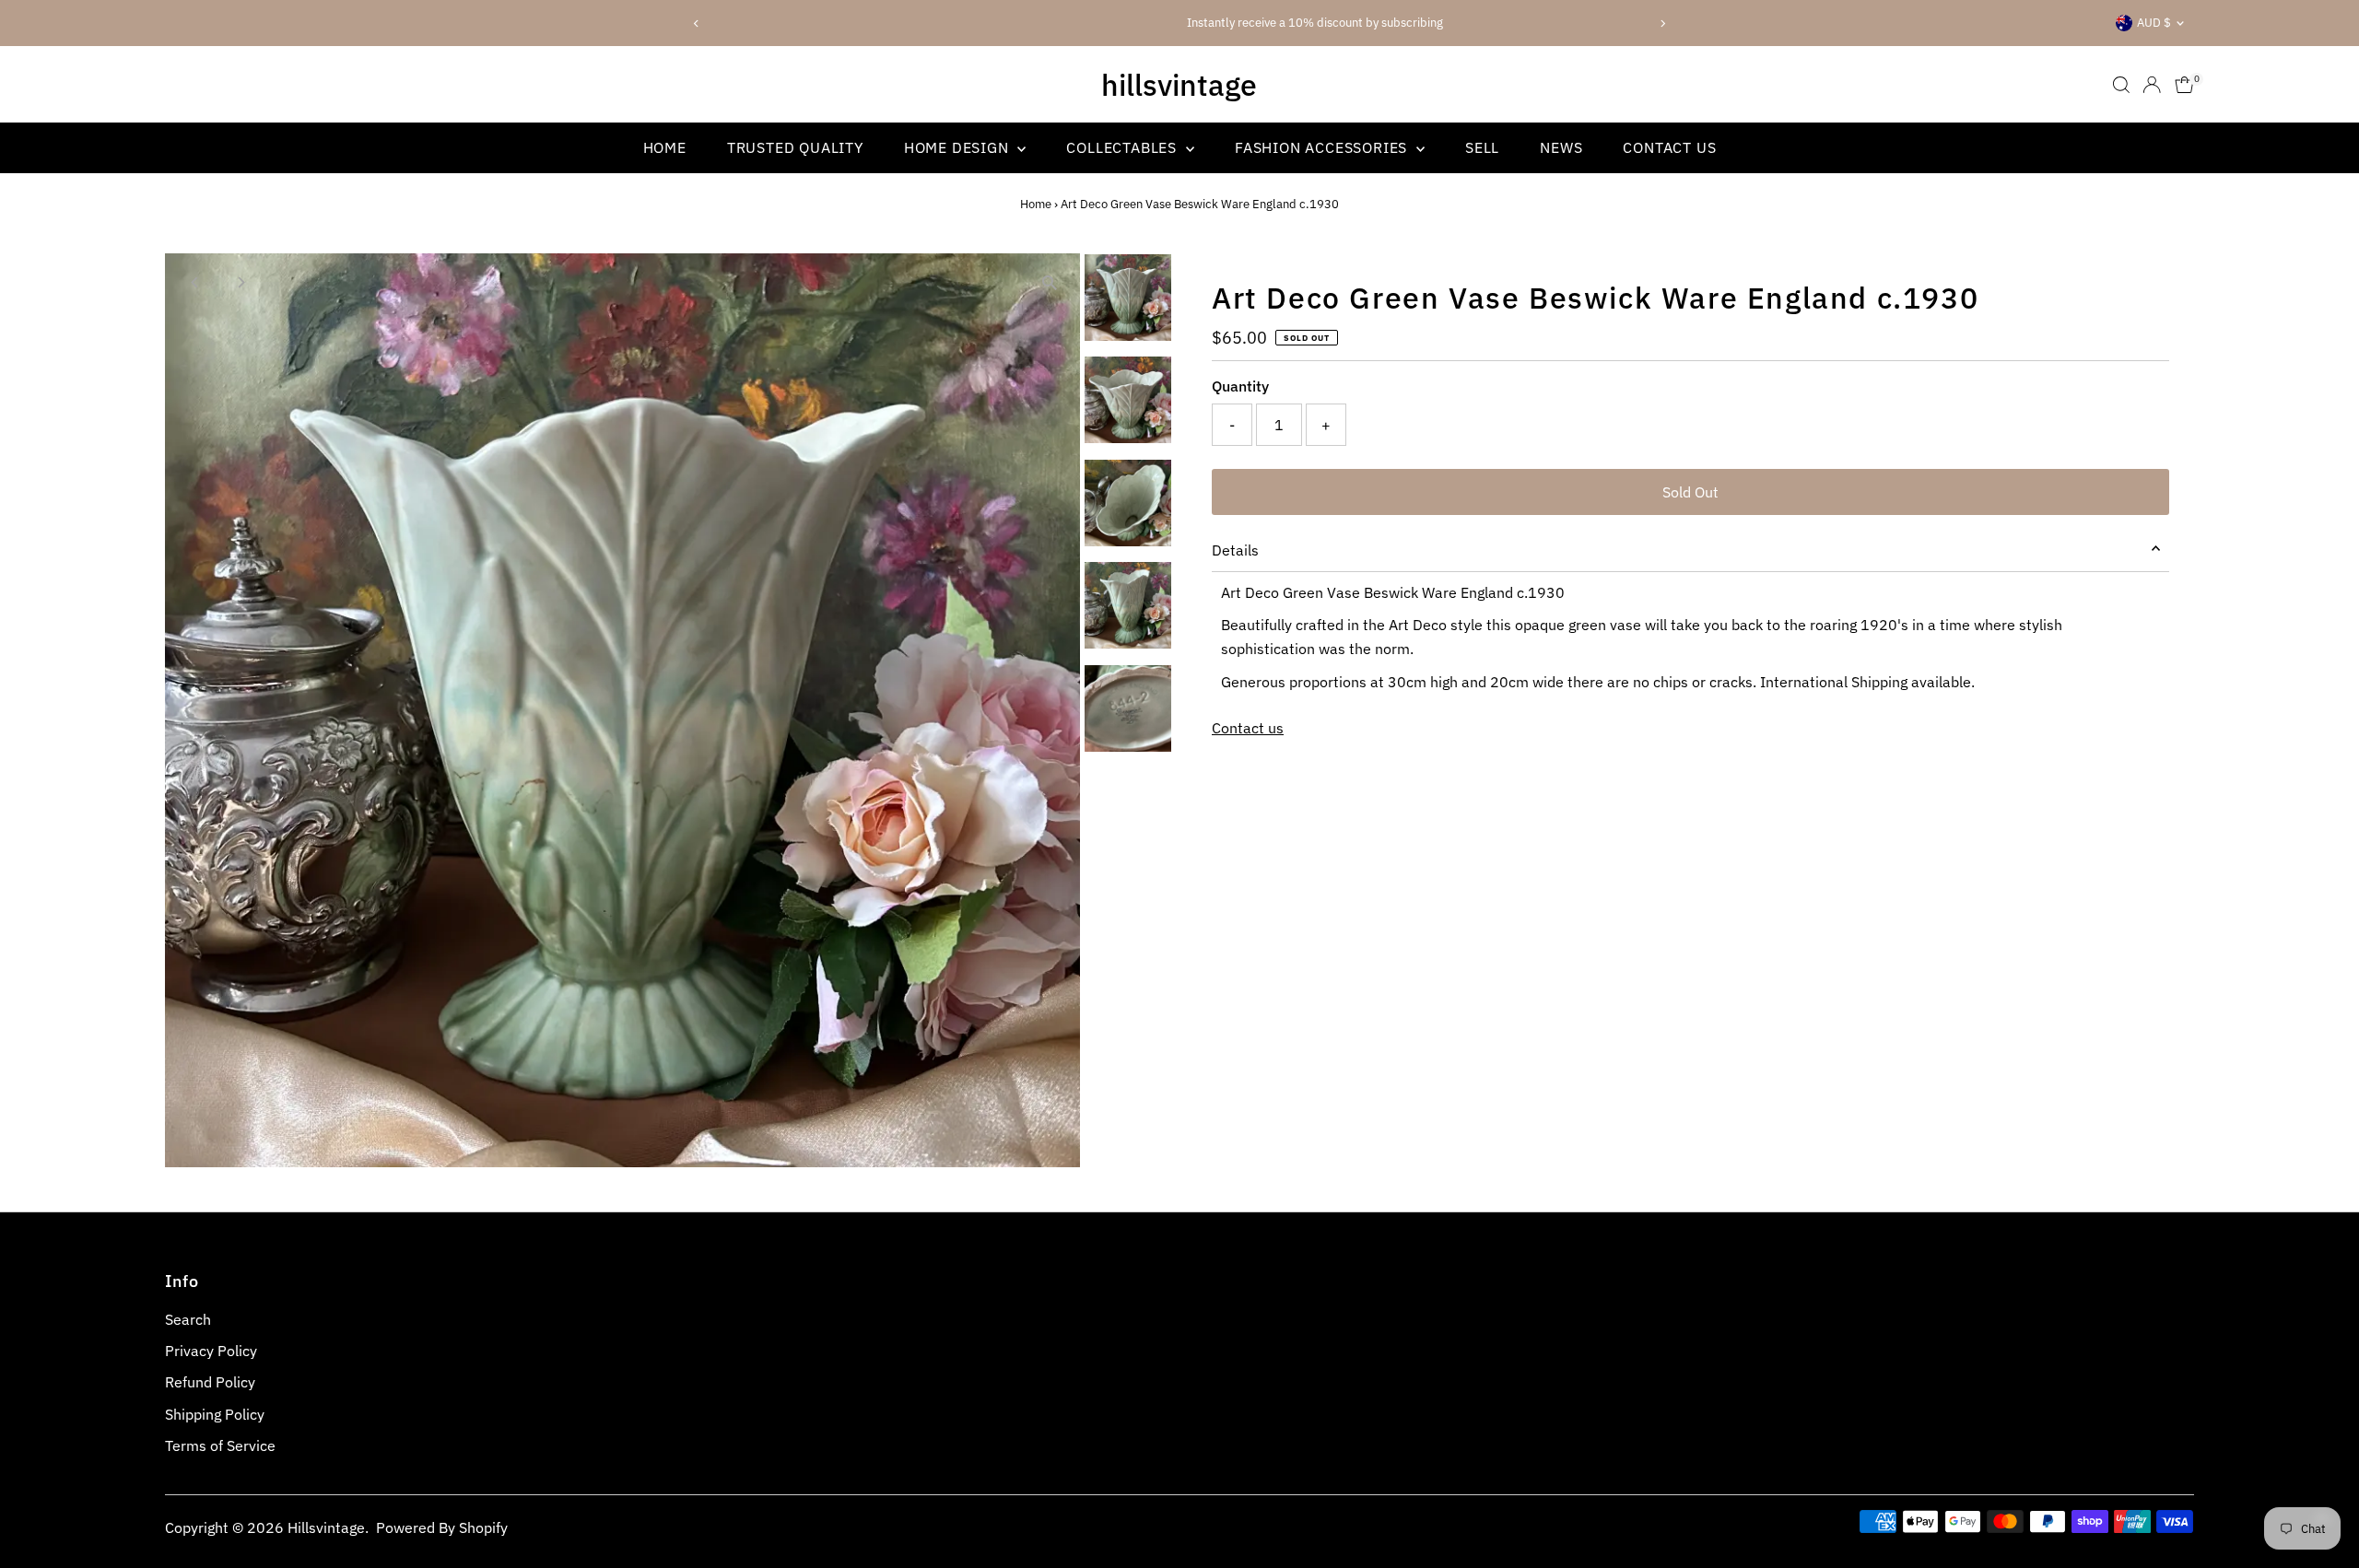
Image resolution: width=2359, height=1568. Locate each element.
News (1561, 147)
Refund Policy (210, 1382)
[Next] (1662, 23)
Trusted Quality (795, 147)
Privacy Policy (211, 1351)
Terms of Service (220, 1445)
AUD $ (2154, 23)
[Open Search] (2121, 85)
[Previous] (697, 23)
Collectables (1123, 147)
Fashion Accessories (1323, 147)
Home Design (959, 147)
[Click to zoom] (1050, 283)
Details (1235, 550)
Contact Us (1669, 147)
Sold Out (1690, 492)
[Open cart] (2184, 85)
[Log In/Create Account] (2152, 85)
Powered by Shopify (442, 1527)
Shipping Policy (215, 1414)
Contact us (1248, 728)
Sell (1482, 147)
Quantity (1240, 386)
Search (188, 1319)
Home (665, 147)
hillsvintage (1179, 85)
